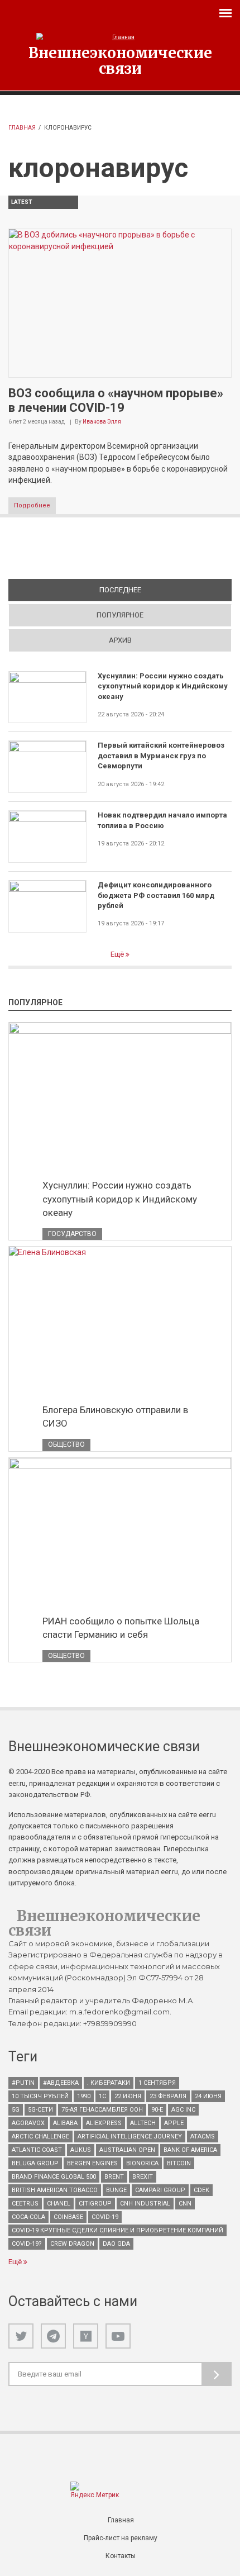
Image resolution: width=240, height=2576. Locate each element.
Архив (120, 640)
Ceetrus (25, 2204)
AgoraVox (28, 2123)
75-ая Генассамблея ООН (102, 2110)
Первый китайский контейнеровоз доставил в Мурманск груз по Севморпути (161, 755)
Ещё (118, 954)
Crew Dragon (72, 2244)
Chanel (59, 2204)
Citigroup (95, 2204)
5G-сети (40, 2110)
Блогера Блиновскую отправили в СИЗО (115, 1417)
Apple (174, 2123)
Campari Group (160, 2190)
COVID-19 (105, 2217)
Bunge (116, 2190)
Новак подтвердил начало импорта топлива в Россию (162, 820)
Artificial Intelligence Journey (130, 2137)
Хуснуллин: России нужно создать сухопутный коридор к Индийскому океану (163, 686)
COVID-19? (27, 2244)
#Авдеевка (61, 2083)
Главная (22, 128)
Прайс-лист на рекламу (121, 2538)
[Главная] (120, 37)
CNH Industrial (145, 2204)
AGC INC (183, 2110)
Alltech (143, 2123)
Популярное (120, 615)
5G (16, 2110)
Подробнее (32, 505)
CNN (185, 2204)
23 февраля (168, 2096)
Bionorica (142, 2163)
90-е (157, 2110)
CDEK (201, 2190)
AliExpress (104, 2123)
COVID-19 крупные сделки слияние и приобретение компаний (117, 2230)
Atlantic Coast (37, 2150)
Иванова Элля (102, 422)
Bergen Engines (92, 2163)
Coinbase (68, 2217)
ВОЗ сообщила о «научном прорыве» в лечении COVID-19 (116, 400)
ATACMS (203, 2137)
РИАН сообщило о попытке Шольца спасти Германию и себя (121, 1628)
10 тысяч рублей (40, 2096)
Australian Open (127, 2150)
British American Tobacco (55, 2190)
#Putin (23, 2083)
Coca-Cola (28, 2217)
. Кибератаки (109, 2083)
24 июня (208, 2096)
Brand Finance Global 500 (54, 2177)
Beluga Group (35, 2163)
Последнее (159, 590)
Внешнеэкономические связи (120, 60)
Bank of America (190, 2150)
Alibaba (65, 2123)
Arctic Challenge (40, 2137)
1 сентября (157, 2083)
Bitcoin (179, 2163)
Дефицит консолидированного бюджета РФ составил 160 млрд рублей (156, 895)
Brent (114, 2177)
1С (102, 2096)
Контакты (121, 2556)
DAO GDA (116, 2244)
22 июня (128, 2096)
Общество (66, 1444)
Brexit (143, 2177)
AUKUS (81, 2150)
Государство (72, 1234)
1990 (84, 2096)
